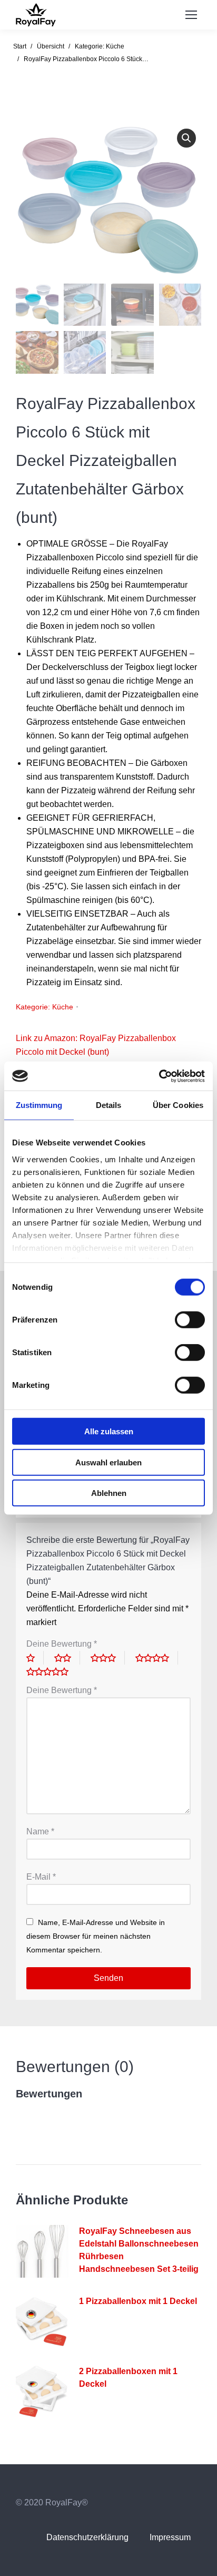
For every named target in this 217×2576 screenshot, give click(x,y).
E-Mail (41, 1877)
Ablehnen (109, 1493)
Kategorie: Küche (45, 1007)
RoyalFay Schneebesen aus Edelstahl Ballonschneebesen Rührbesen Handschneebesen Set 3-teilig (139, 2250)
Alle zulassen (109, 1431)
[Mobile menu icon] (191, 15)
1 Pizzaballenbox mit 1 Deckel (138, 2301)
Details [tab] (109, 1105)
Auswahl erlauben (108, 1462)
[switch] (190, 1320)
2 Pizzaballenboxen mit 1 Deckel (128, 2378)
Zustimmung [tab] (39, 1105)
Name (40, 1831)
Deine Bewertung (62, 1644)
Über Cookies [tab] (178, 1105)
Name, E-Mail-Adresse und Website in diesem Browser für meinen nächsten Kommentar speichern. (96, 1936)
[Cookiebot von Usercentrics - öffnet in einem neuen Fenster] (159, 1076)
